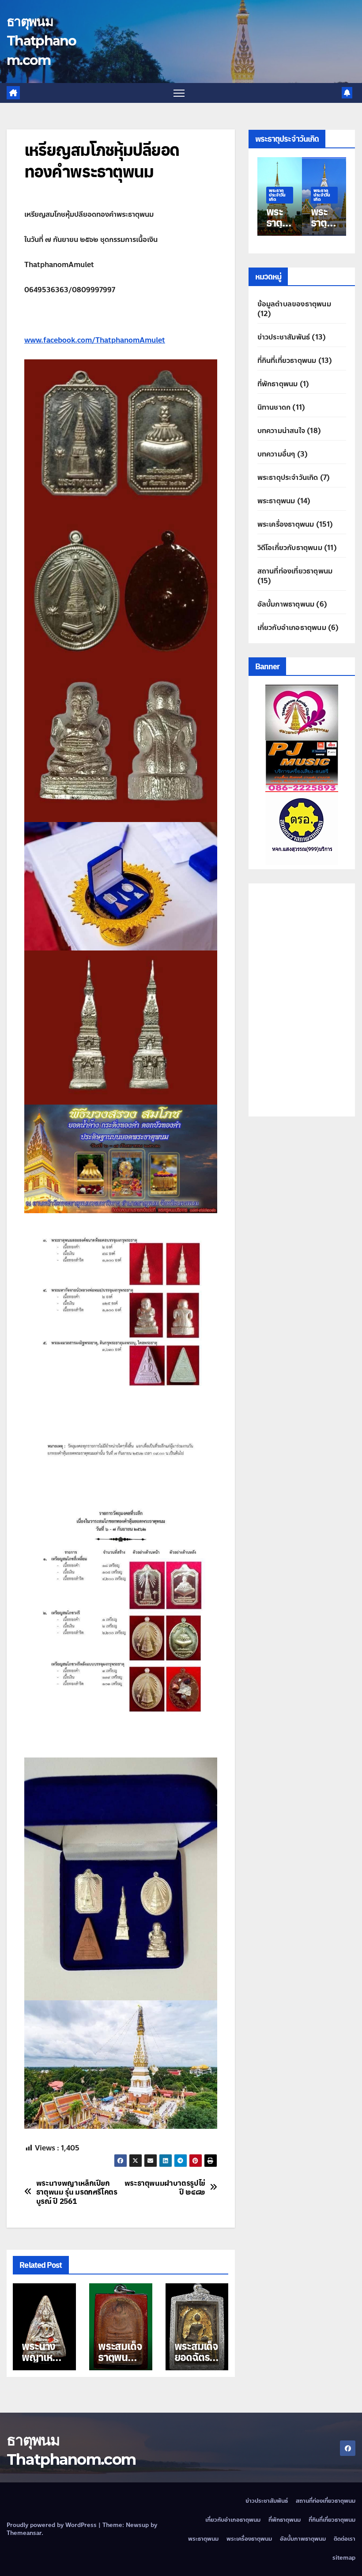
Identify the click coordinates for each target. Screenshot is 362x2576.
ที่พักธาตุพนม (278, 384)
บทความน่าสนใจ (281, 431)
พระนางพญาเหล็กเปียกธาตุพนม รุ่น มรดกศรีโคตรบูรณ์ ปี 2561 (77, 2192)
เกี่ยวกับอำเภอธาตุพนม (292, 628)
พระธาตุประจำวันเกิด (277, 195)
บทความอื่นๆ (276, 454)
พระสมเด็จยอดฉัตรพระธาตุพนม (196, 2362)
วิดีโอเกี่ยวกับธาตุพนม (290, 548)
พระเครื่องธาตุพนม (286, 524)
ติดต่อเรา (345, 2539)
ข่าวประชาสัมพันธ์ (284, 337)
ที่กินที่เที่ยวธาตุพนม (287, 360)
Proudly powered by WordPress (53, 2525)
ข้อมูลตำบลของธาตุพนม (294, 304)
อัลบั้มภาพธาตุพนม (286, 604)
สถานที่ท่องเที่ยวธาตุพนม (295, 571)
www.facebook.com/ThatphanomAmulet (95, 340)
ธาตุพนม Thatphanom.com (41, 41)
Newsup (137, 2525)
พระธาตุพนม (276, 501)
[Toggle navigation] (179, 93)
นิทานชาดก (274, 407)
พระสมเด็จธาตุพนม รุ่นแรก (120, 2357)
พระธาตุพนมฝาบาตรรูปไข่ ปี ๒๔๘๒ (165, 2187)
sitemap (344, 2558)
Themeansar (24, 2533)
